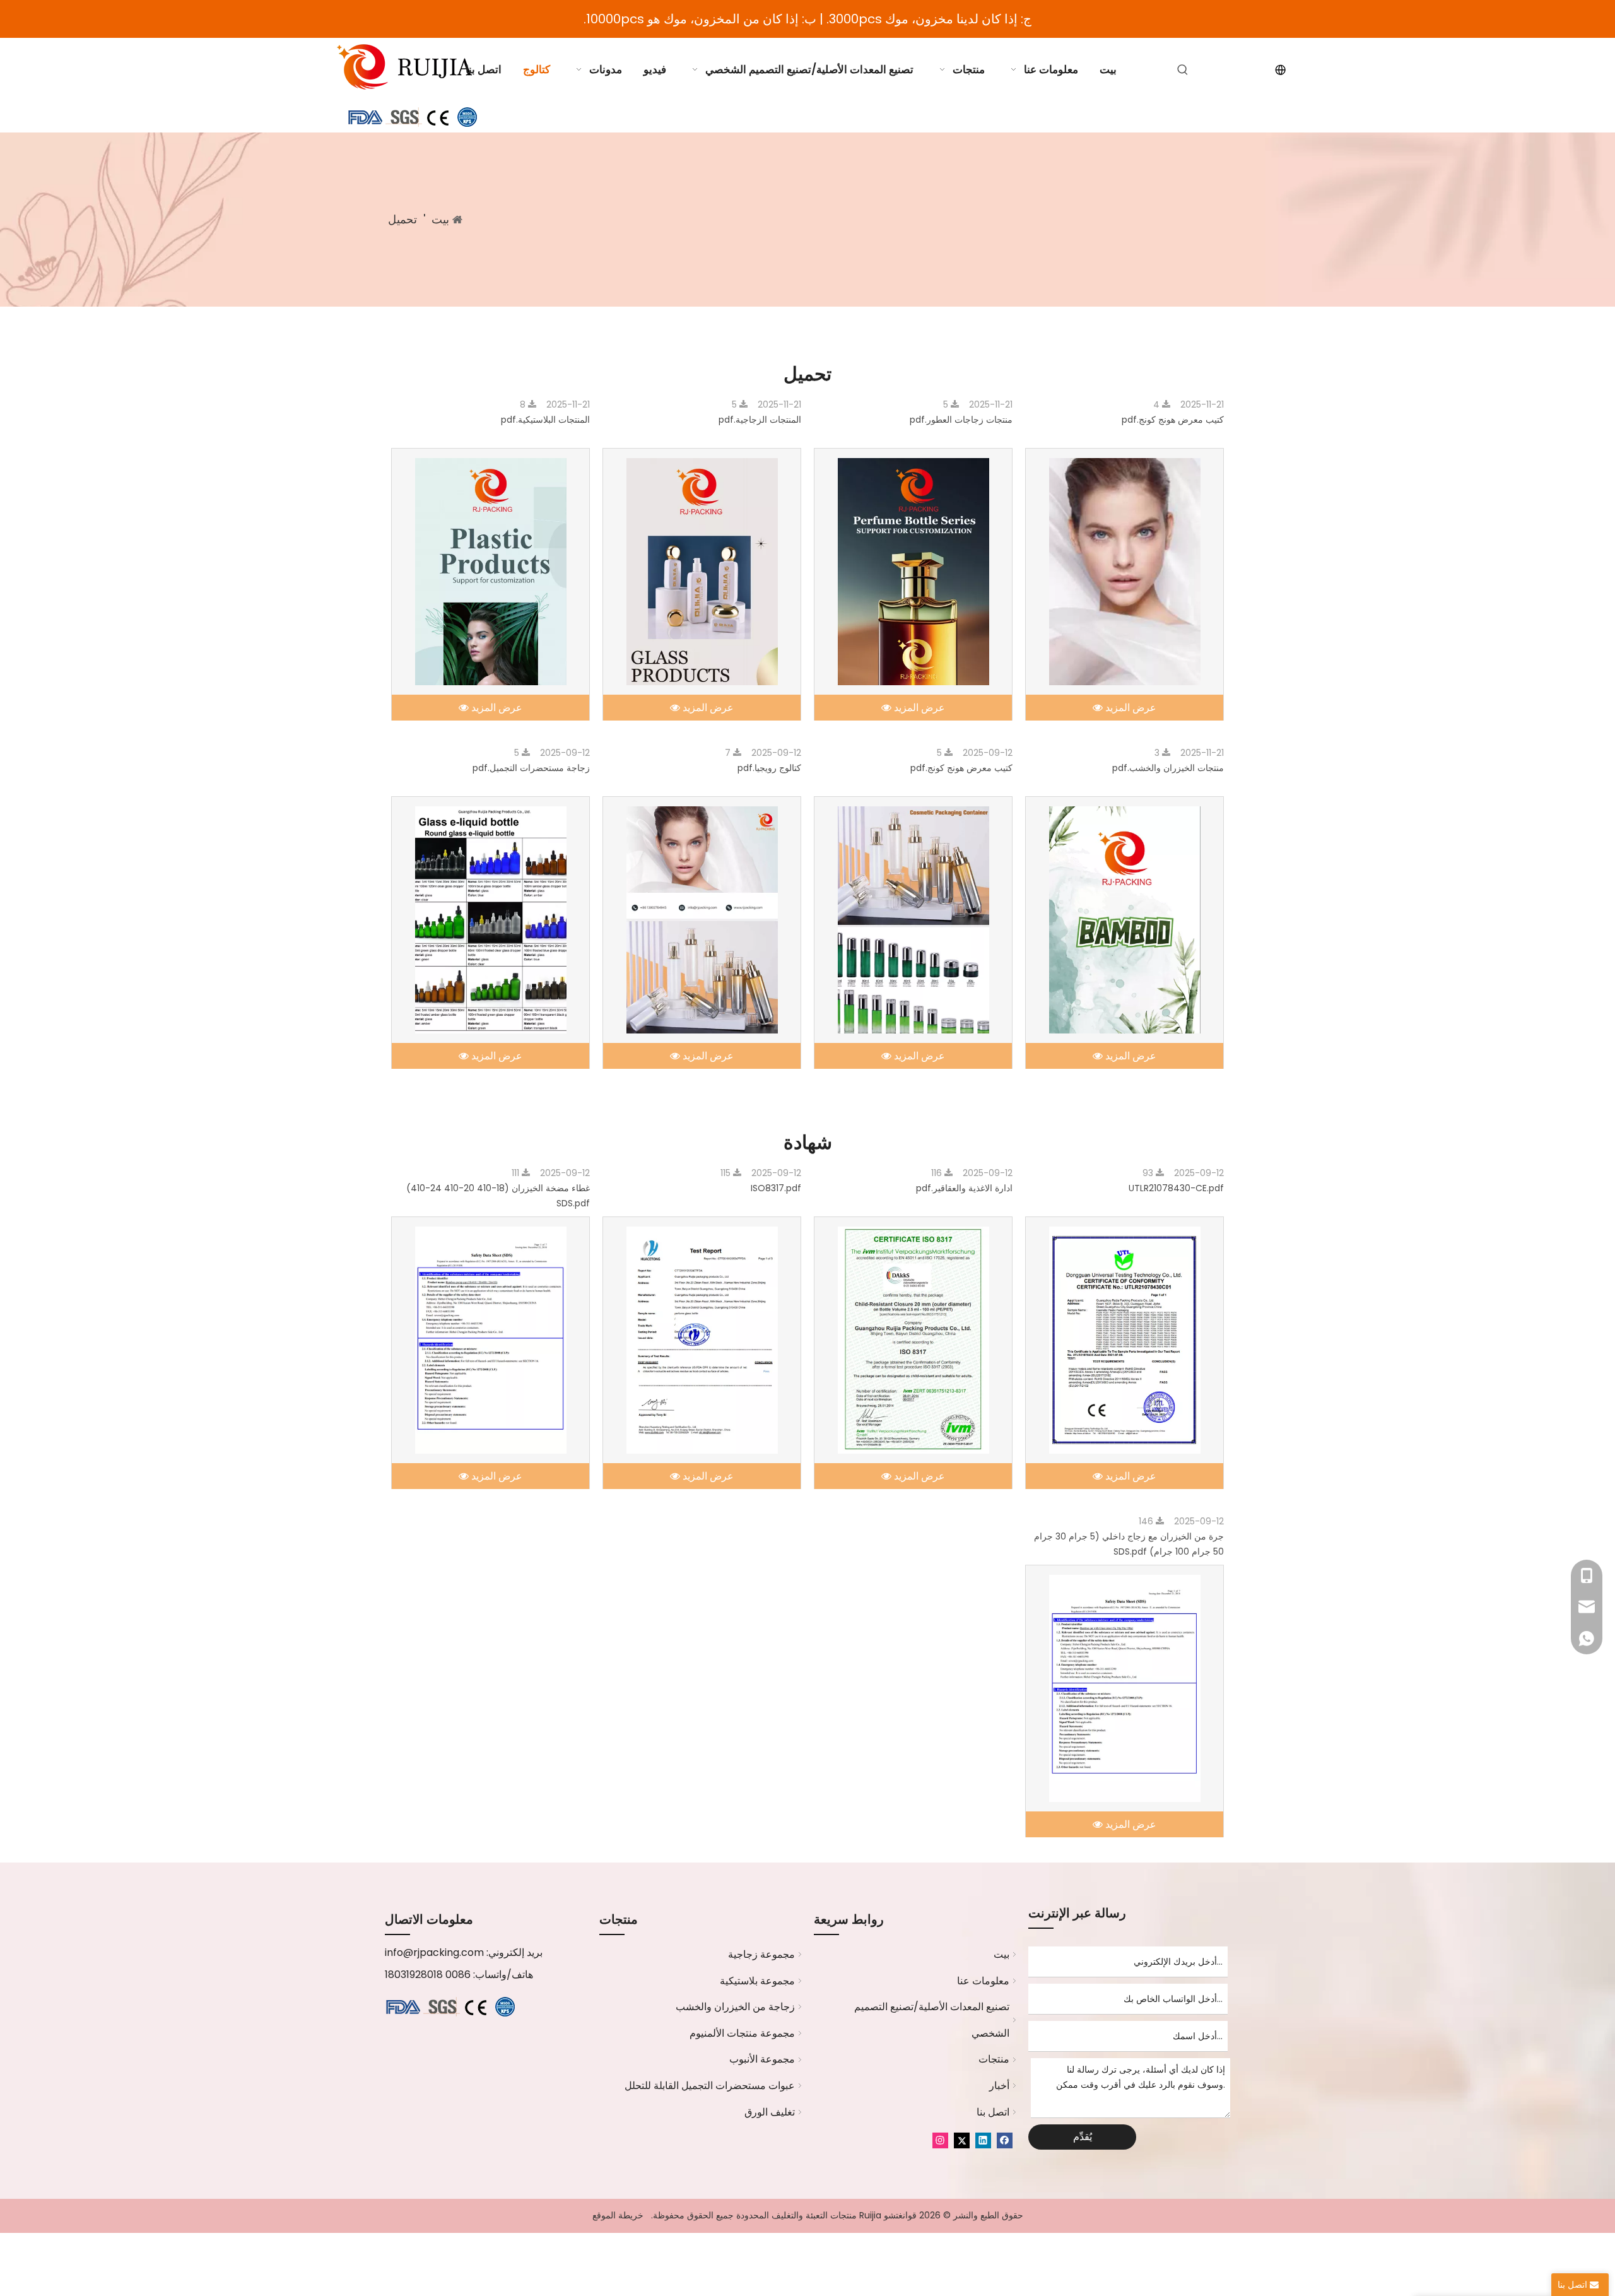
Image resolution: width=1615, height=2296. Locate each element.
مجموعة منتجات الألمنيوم (742, 2033)
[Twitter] (962, 2140)
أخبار (999, 2086)
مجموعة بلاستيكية (757, 1981)
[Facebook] (1005, 2140)
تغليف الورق (770, 2112)
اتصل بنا (993, 2112)
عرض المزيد (1130, 708)
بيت (1001, 1954)
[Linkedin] (983, 2140)
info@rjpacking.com (434, 1952)
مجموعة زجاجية (761, 1954)
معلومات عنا (983, 1981)
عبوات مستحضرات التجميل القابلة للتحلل (710, 2086)
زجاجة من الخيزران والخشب (735, 2007)
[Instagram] (940, 2140)
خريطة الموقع (618, 2215)
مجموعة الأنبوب (762, 2059)
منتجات (994, 2059)
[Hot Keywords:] (1183, 70)
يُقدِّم (1083, 2137)
